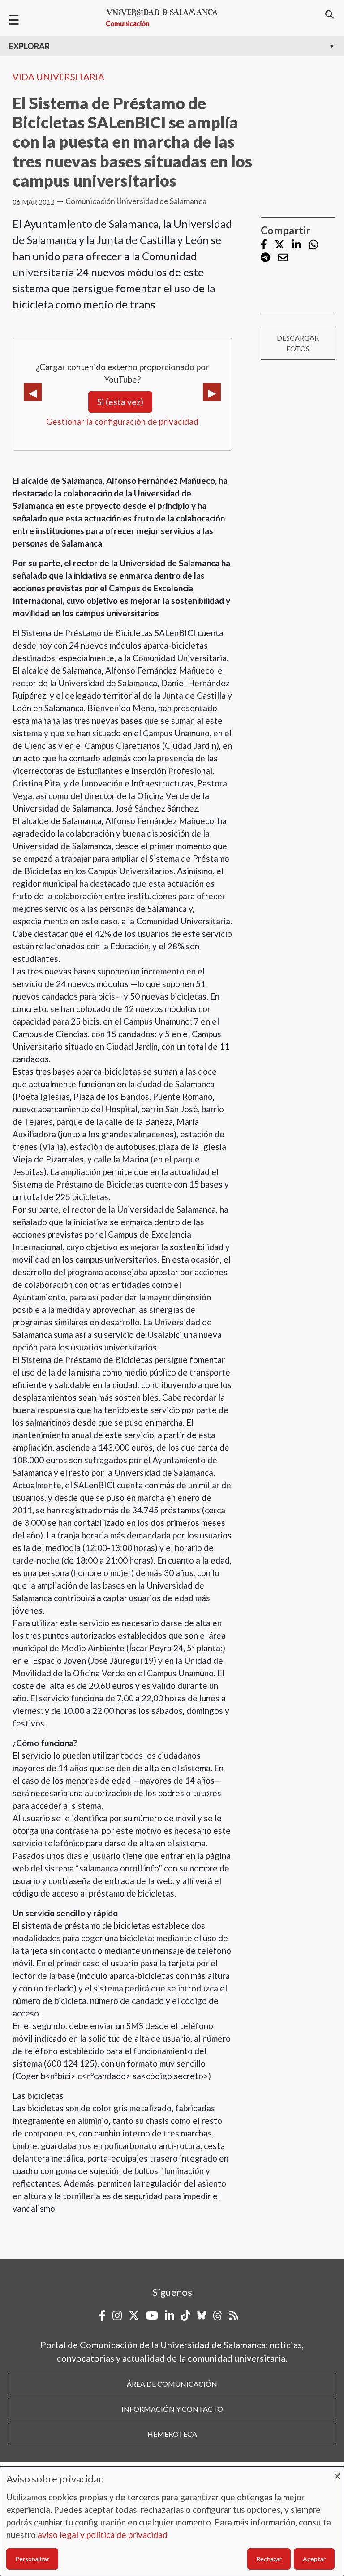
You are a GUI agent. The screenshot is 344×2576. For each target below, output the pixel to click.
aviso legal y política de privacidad (103, 2535)
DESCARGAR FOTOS (298, 343)
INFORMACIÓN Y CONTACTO (172, 2409)
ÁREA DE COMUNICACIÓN (172, 2384)
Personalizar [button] (32, 2559)
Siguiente (212, 392)
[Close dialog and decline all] (337, 2472)
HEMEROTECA (172, 2434)
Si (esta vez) (120, 402)
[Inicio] (166, 18)
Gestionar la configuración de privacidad (122, 421)
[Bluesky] (202, 2315)
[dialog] (172, 2521)
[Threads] (217, 2315)
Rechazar (269, 2559)
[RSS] (234, 2315)
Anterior (33, 392)
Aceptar (314, 2559)
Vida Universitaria (58, 77)
